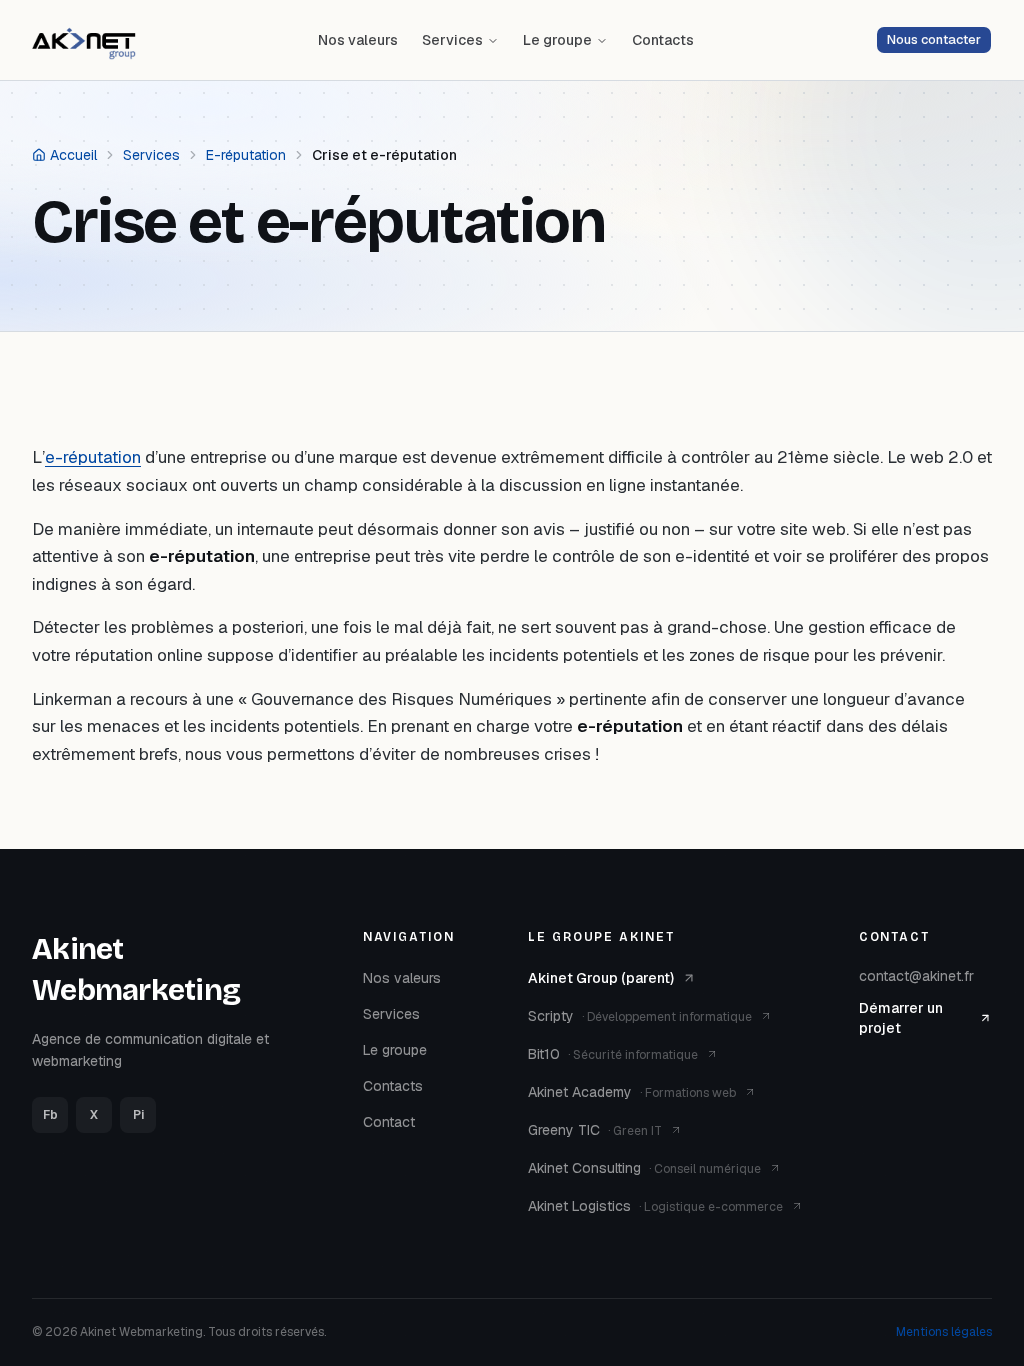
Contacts (663, 40)
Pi (138, 1115)
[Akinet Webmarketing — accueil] (84, 40)
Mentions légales (944, 1332)
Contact (389, 1122)
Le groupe (557, 40)
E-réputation (246, 155)
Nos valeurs (358, 40)
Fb (50, 1115)
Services (452, 40)
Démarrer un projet (901, 1018)
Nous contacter (934, 39)
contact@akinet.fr (916, 976)
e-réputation (93, 457)
